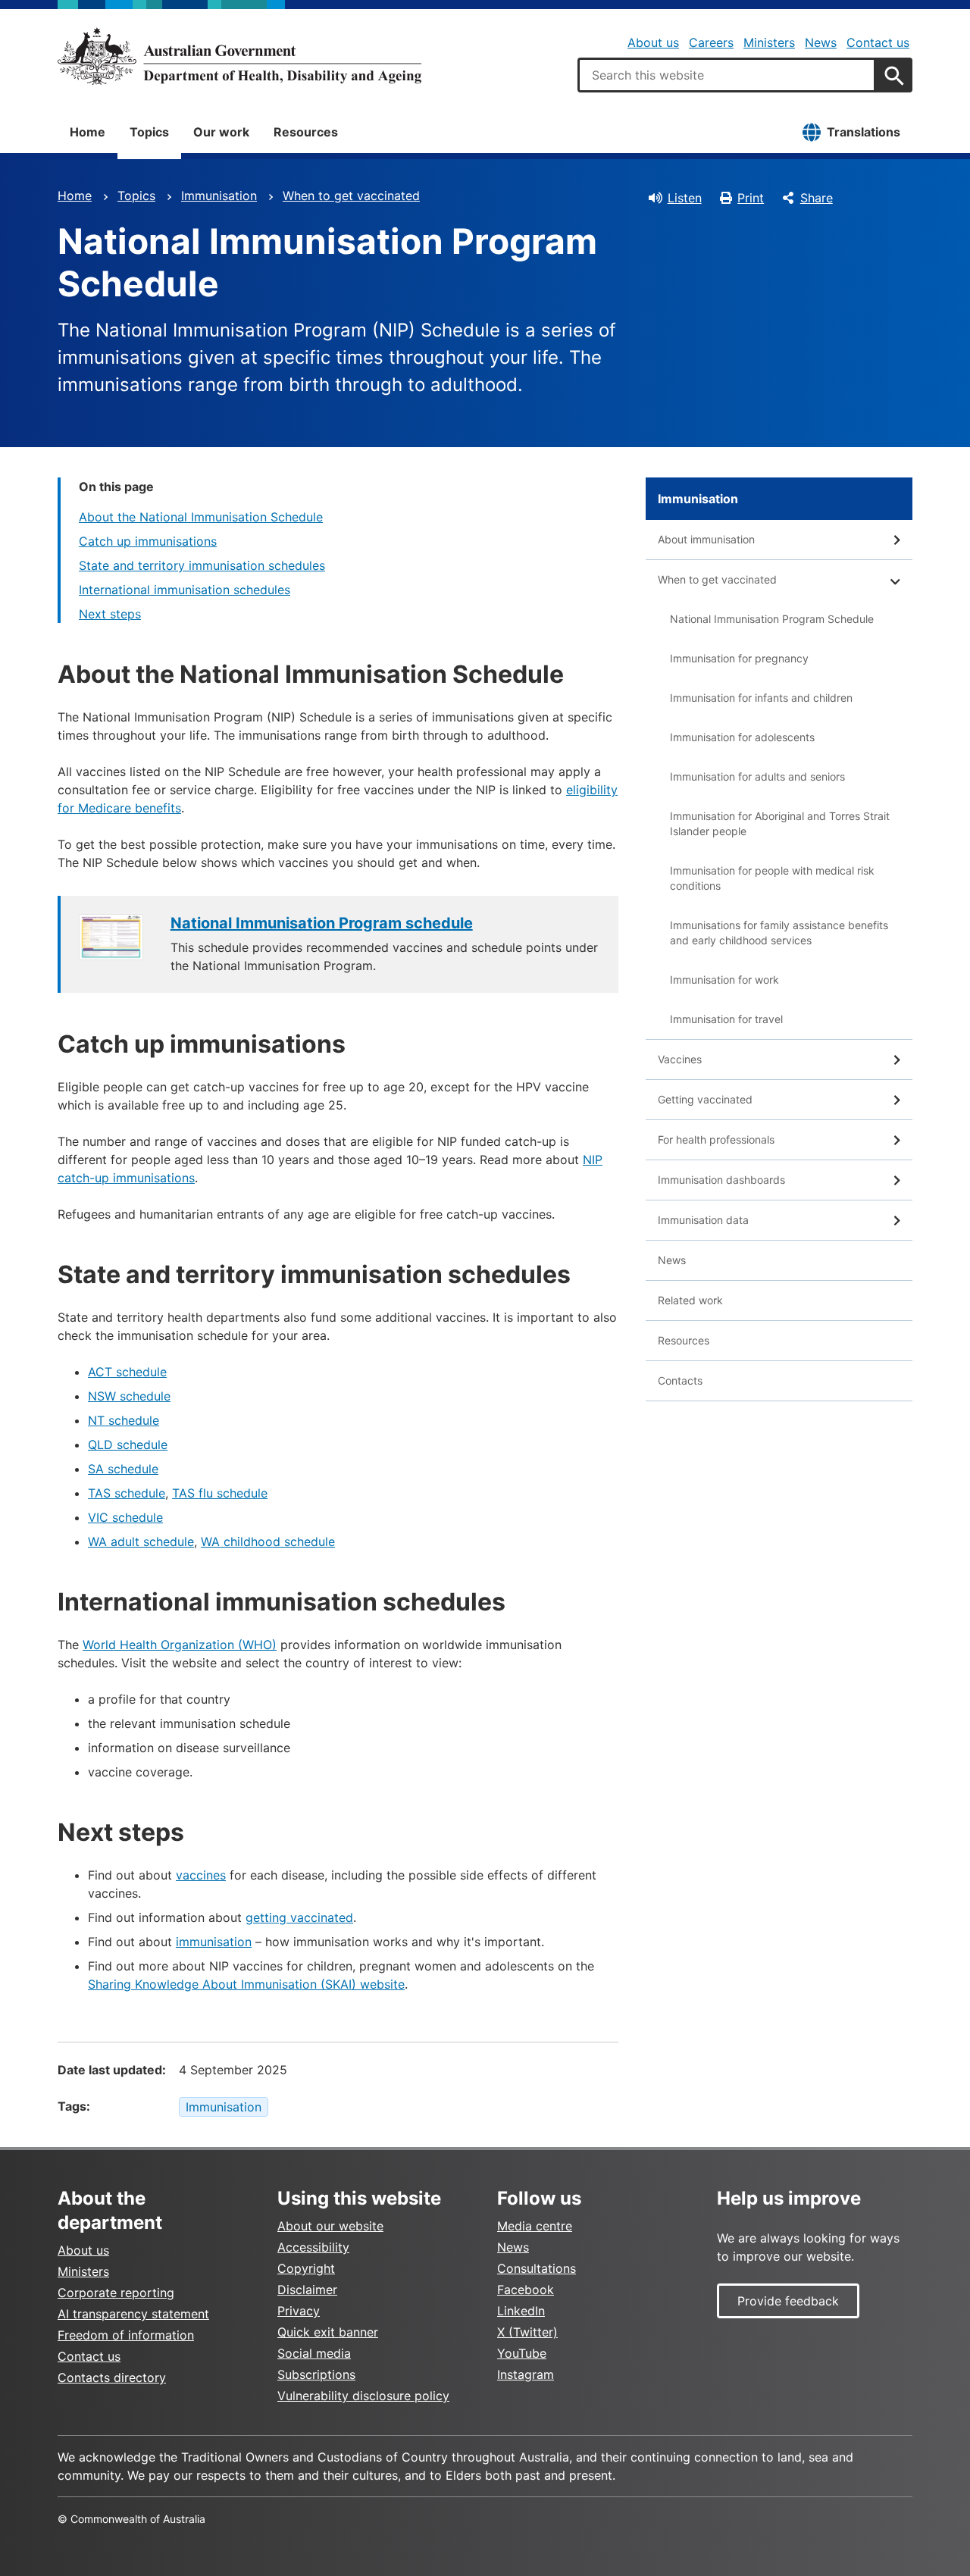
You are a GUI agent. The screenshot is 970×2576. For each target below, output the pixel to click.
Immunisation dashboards (721, 1180)
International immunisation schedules (185, 590)
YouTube (522, 2353)
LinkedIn (521, 2311)
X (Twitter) (527, 2332)
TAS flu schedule (220, 1493)
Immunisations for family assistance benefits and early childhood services (779, 933)
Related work (690, 1300)
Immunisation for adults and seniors (757, 776)
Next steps (110, 614)
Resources (306, 132)
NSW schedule (129, 1396)
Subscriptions (316, 2374)
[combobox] (727, 75)
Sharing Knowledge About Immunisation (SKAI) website (246, 1984)
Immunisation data (703, 1220)
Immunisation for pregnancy (739, 658)
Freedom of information (126, 2335)
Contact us (878, 42)
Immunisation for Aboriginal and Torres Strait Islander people (780, 823)
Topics (149, 132)
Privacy (299, 2311)
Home (88, 132)
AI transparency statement (133, 2314)
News (821, 42)
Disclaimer (307, 2290)
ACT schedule (127, 1372)
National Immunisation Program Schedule (772, 619)
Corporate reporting (116, 2293)
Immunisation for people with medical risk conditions (772, 878)
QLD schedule (128, 1445)
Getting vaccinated (705, 1099)
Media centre (535, 2226)
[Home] (239, 56)
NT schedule (124, 1420)
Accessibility (313, 2247)
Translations (864, 132)
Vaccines (680, 1059)
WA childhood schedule (268, 1542)
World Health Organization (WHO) (180, 1645)
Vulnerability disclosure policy (363, 2396)
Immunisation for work (724, 980)
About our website (330, 2226)
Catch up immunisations (148, 541)
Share (817, 198)
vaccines (201, 1875)
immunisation (214, 1942)
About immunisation (706, 539)
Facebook (526, 2290)
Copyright (306, 2268)
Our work (221, 132)
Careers (711, 42)
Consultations (537, 2268)
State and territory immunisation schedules (202, 565)
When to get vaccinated (351, 196)
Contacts (680, 1380)
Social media (314, 2353)
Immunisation (219, 196)
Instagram (526, 2374)
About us (653, 42)
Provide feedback (788, 2301)
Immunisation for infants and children (761, 698)
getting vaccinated (299, 1917)
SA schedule (123, 1469)
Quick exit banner (328, 2332)
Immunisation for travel (726, 1019)
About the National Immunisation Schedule (201, 517)
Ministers (769, 42)
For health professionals (716, 1139)
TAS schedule (127, 1493)
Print (751, 198)
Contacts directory (112, 2377)
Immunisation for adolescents (742, 737)
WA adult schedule (141, 1542)
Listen (685, 198)
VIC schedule (125, 1517)
